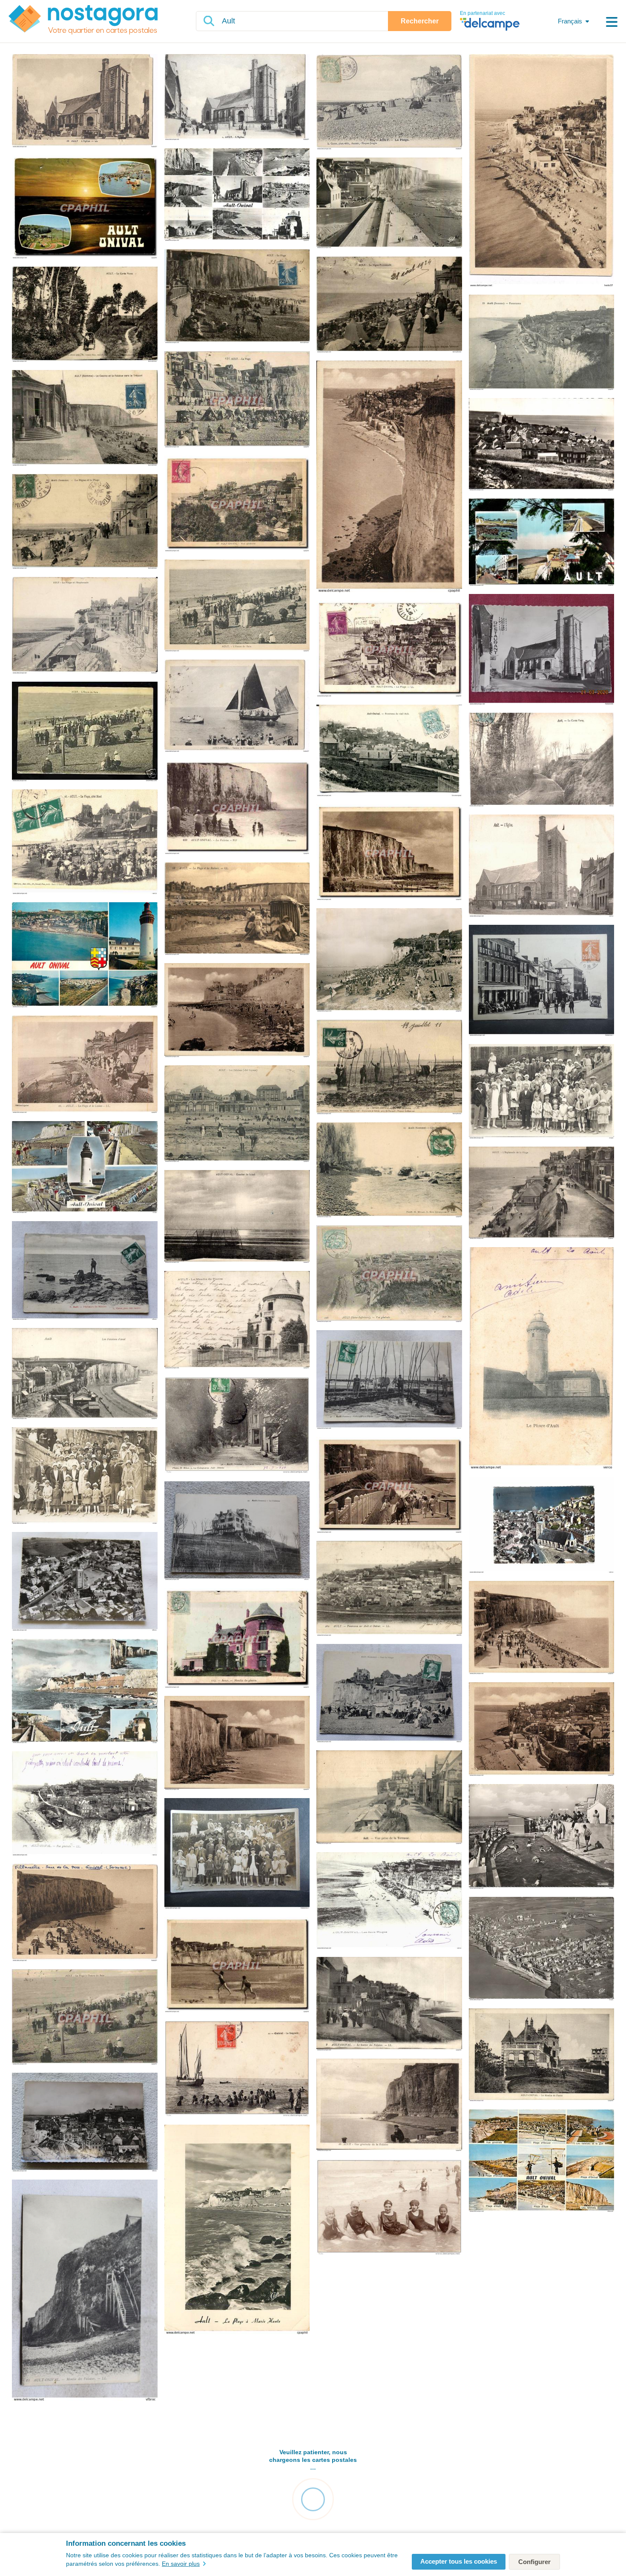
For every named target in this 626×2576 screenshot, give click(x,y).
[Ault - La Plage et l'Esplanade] (85, 626)
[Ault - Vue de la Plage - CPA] (237, 1011)
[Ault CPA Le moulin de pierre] (237, 1320)
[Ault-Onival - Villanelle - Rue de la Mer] (85, 1913)
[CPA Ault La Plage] (237, 400)
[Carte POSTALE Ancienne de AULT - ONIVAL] (542, 1526)
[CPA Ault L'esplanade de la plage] (542, 1193)
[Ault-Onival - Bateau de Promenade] (237, 706)
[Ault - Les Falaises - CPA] (389, 477)
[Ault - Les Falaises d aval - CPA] (85, 1374)
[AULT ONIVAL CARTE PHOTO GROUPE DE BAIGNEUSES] (389, 2208)
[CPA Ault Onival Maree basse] (389, 853)
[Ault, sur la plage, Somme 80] (389, 1694)
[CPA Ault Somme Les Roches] (389, 1170)
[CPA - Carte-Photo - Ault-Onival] (237, 1854)
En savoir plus (181, 2564)
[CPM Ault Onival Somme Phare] (85, 955)
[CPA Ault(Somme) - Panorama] (542, 343)
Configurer (534, 2562)
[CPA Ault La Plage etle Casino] (85, 1065)
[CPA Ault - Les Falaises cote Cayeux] (237, 1114)
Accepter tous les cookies (459, 2561)
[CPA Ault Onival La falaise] (237, 808)
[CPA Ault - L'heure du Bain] (237, 606)
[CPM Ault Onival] (237, 195)
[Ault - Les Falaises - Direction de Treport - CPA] (237, 1743)
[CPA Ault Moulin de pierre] (237, 1639)
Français (570, 21)
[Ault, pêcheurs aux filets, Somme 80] (389, 1380)
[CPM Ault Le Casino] (389, 204)
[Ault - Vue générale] (542, 171)
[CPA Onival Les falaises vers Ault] (237, 1965)
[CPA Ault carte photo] (542, 1092)
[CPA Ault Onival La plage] (389, 649)
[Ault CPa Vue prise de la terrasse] (389, 1798)
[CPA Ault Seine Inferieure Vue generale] (389, 1274)
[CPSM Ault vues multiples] (85, 1168)
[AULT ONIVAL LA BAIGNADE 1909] (237, 2069)
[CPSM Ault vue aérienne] (542, 1949)
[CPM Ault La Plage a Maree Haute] (237, 2230)
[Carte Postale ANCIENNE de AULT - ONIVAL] (85, 1804)
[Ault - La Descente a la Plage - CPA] (389, 1486)
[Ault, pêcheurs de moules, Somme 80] (85, 1271)
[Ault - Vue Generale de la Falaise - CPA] (389, 2106)
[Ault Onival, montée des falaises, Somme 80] (85, 2291)
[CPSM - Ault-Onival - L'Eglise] (542, 650)
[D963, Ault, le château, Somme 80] (237, 1531)
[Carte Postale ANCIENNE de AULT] (542, 760)
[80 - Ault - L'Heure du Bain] (85, 732)
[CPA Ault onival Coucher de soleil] (237, 1217)
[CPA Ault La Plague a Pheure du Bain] (85, 2018)
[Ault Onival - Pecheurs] (389, 1068)
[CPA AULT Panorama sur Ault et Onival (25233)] (389, 1589)
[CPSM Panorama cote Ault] (542, 445)
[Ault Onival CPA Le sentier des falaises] (389, 2004)
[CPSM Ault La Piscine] (542, 1837)
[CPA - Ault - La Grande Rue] (542, 981)
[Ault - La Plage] (389, 102)
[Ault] (237, 297)
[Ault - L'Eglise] (85, 101)
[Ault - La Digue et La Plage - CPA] (542, 1628)
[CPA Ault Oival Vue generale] (237, 504)
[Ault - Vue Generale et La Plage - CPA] (542, 1730)
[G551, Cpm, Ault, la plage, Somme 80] (85, 2123)
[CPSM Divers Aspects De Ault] (542, 543)
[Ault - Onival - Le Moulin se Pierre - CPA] (542, 2055)
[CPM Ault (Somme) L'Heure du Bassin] (389, 961)
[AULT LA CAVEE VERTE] (237, 1426)
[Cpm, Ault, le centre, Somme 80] (85, 1582)
